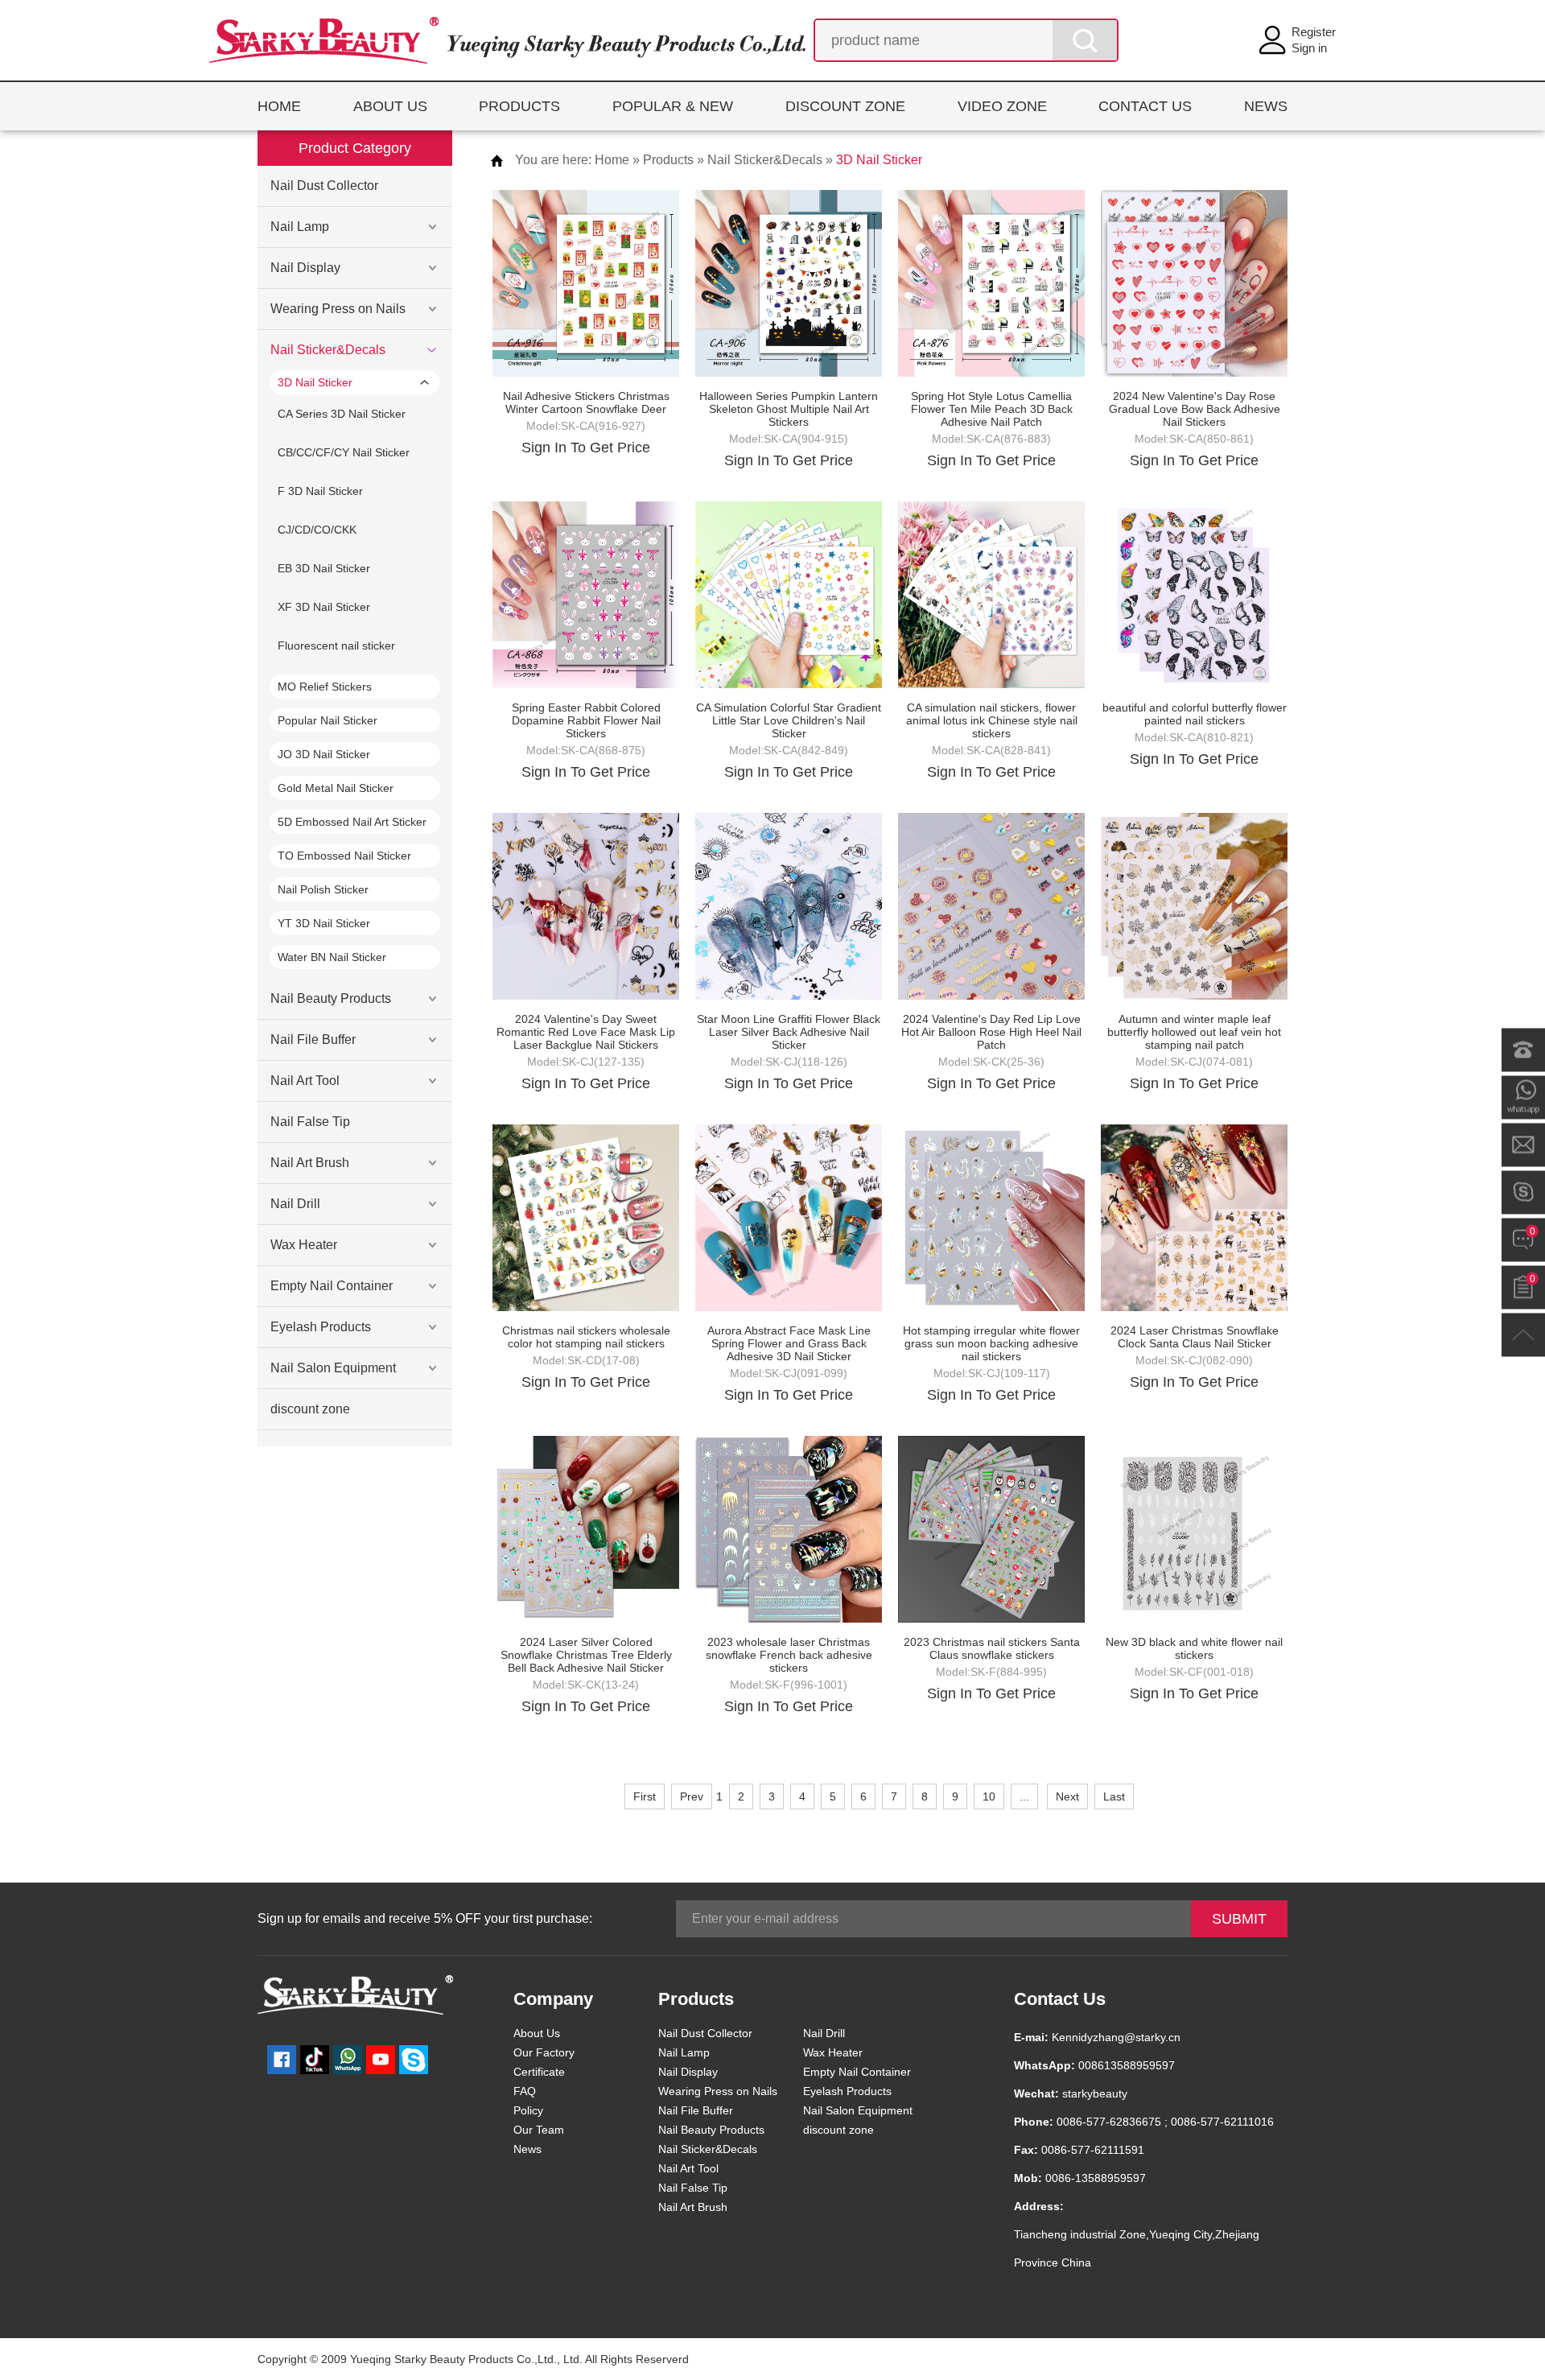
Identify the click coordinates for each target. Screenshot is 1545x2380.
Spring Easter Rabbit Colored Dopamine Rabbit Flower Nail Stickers (586, 720)
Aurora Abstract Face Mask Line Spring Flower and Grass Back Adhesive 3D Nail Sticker (789, 1343)
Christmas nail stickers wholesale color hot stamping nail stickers (586, 1337)
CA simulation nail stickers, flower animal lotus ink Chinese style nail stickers (992, 720)
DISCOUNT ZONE (845, 106)
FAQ (525, 2091)
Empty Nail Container (332, 1286)
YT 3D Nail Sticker (324, 923)
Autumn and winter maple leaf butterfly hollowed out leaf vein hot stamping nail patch (1194, 1032)
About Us (537, 2033)
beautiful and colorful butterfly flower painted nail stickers (1195, 714)
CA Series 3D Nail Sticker (342, 414)
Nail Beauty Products (331, 998)
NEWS (1266, 106)
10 (989, 1796)
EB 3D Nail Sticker (324, 568)
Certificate (539, 2072)
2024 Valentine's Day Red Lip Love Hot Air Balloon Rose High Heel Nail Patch (991, 1032)
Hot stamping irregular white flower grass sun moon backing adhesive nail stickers (991, 1343)
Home (612, 160)
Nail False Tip (310, 1122)
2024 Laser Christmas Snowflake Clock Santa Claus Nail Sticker (1195, 1337)
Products (668, 160)
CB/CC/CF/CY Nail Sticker (344, 452)
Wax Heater (304, 1245)
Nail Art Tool (305, 1081)
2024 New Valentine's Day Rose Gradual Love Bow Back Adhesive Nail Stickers (1195, 409)
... (1024, 1796)
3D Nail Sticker (315, 382)
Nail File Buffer (313, 1039)
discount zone (310, 1409)
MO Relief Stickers (325, 687)
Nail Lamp (300, 227)
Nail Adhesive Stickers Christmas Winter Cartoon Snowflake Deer (586, 402)
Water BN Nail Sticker (332, 957)
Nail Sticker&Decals (328, 350)
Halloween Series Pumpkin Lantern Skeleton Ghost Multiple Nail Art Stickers (789, 409)
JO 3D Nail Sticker (324, 754)
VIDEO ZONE (1002, 106)
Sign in (1309, 48)
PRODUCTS (519, 106)
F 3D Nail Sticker (320, 491)
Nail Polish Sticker (323, 889)
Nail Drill (295, 1204)
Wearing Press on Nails (338, 309)
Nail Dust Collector (324, 186)
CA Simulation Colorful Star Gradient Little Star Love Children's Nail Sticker (789, 720)
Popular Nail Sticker (328, 720)
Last (1114, 1796)
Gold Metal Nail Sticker (336, 788)
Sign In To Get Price (586, 448)
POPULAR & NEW (673, 106)
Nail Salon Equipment (333, 1368)
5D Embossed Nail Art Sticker (352, 822)
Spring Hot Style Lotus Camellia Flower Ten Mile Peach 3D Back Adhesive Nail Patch (992, 409)
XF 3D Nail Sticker (324, 607)
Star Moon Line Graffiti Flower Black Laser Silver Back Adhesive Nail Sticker (789, 1032)
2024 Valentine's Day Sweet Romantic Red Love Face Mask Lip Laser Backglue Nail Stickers (586, 1032)
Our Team (539, 2130)
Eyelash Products (321, 1327)
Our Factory (544, 2052)
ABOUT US (390, 106)
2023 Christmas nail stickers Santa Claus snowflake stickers (992, 1648)
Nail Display (305, 268)
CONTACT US (1145, 106)
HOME (279, 106)
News (527, 2149)
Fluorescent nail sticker (336, 646)
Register (1314, 32)
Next (1067, 1796)
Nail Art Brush (310, 1163)
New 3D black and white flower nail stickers (1194, 1648)
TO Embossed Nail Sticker (344, 856)
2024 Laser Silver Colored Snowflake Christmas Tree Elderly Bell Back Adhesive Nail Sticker (586, 1655)
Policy (528, 2110)
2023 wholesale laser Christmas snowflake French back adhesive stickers (789, 1655)
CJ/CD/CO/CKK (317, 530)
